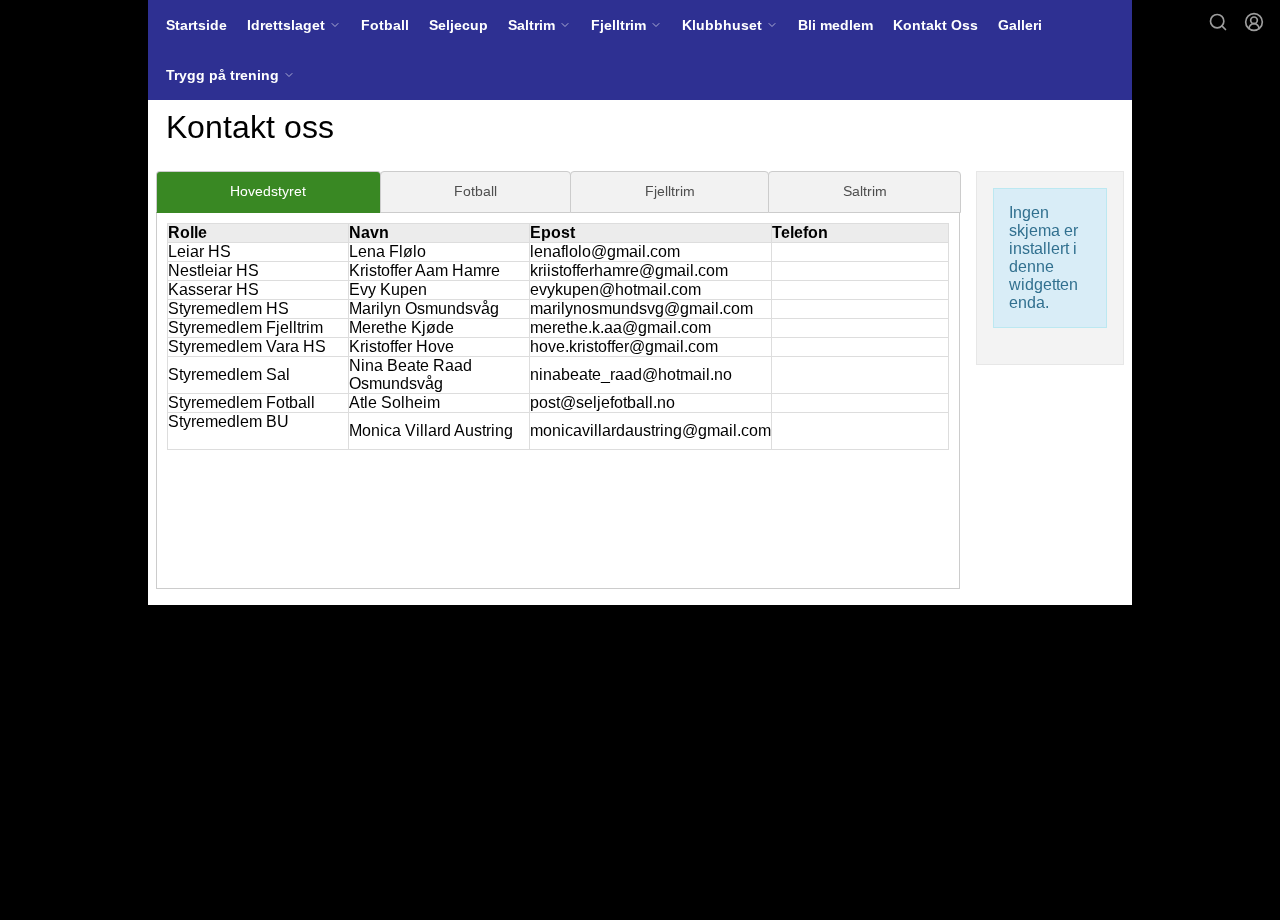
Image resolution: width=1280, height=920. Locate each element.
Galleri (1020, 25)
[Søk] (1218, 22)
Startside (196, 25)
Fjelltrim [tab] (670, 191)
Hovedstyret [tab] (268, 191)
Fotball (385, 25)
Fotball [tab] (475, 191)
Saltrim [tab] (865, 191)
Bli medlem (835, 25)
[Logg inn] (1254, 22)
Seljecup (458, 25)
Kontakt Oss (935, 25)
